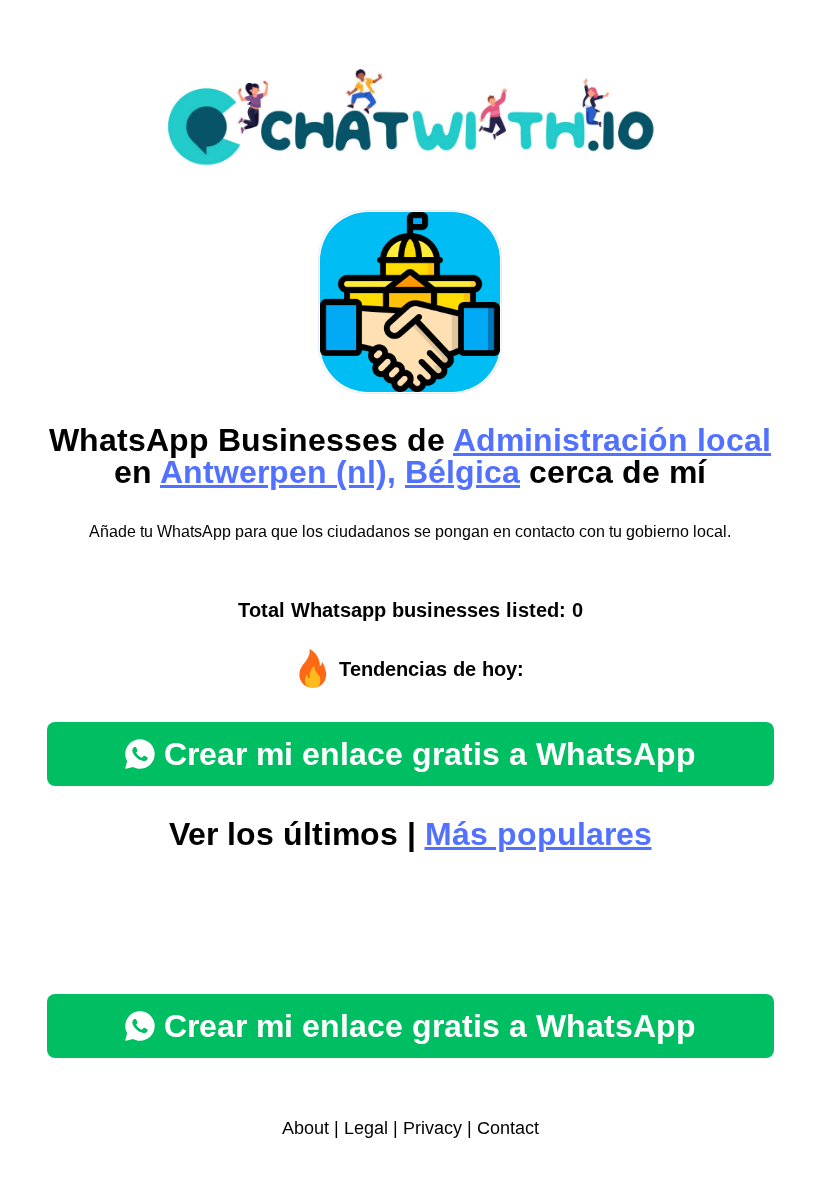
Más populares (538, 834)
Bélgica (462, 472)
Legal (366, 1128)
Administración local (612, 440)
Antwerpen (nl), (278, 472)
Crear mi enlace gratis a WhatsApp (430, 754)
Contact (508, 1128)
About (305, 1128)
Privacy (432, 1128)
